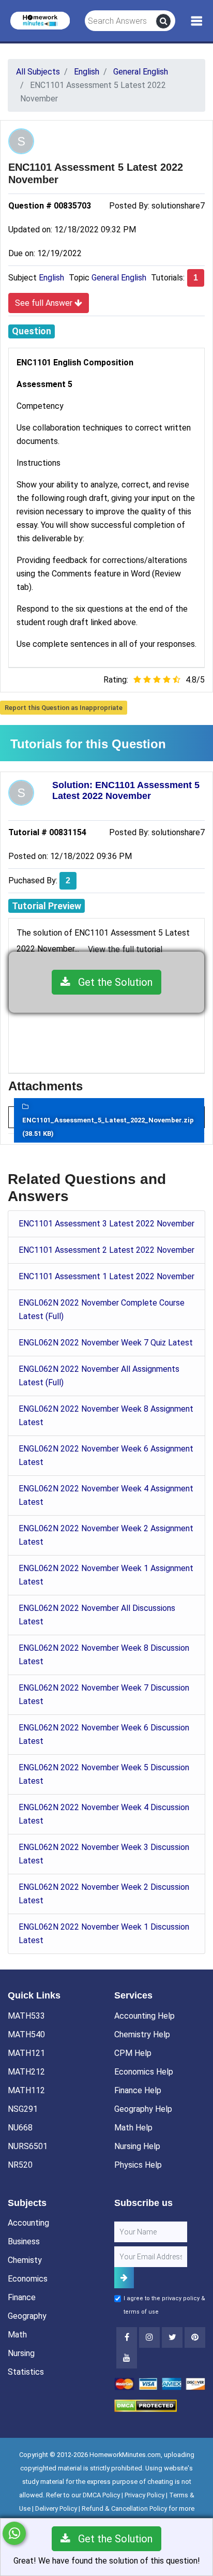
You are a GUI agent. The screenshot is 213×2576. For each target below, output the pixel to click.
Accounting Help (144, 2016)
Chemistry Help (142, 2034)
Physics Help (138, 2165)
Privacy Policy (144, 2495)
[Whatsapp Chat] (14, 2533)
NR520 (20, 2165)
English (51, 278)
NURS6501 (28, 2146)
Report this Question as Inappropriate (64, 708)
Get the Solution (111, 982)
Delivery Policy (56, 2508)
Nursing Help (137, 2146)
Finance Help (138, 2090)
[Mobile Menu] (197, 21)
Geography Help (143, 2109)
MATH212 (26, 2072)
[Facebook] (127, 2337)
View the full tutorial (125, 949)
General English (119, 278)
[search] (163, 21)
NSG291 (23, 2109)
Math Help (133, 2128)
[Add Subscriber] (124, 2278)
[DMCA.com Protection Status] (146, 2405)
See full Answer (45, 303)
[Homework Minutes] (40, 20)
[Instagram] (149, 2337)
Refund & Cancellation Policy (124, 2508)
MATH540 (26, 2034)
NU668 (20, 2128)
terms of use (141, 2312)
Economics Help (144, 2072)
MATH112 (26, 2090)
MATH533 (26, 2016)
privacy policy (181, 2298)
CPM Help (133, 2053)
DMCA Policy (101, 2495)
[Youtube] (195, 2337)
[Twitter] (172, 2337)
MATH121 (26, 2053)
